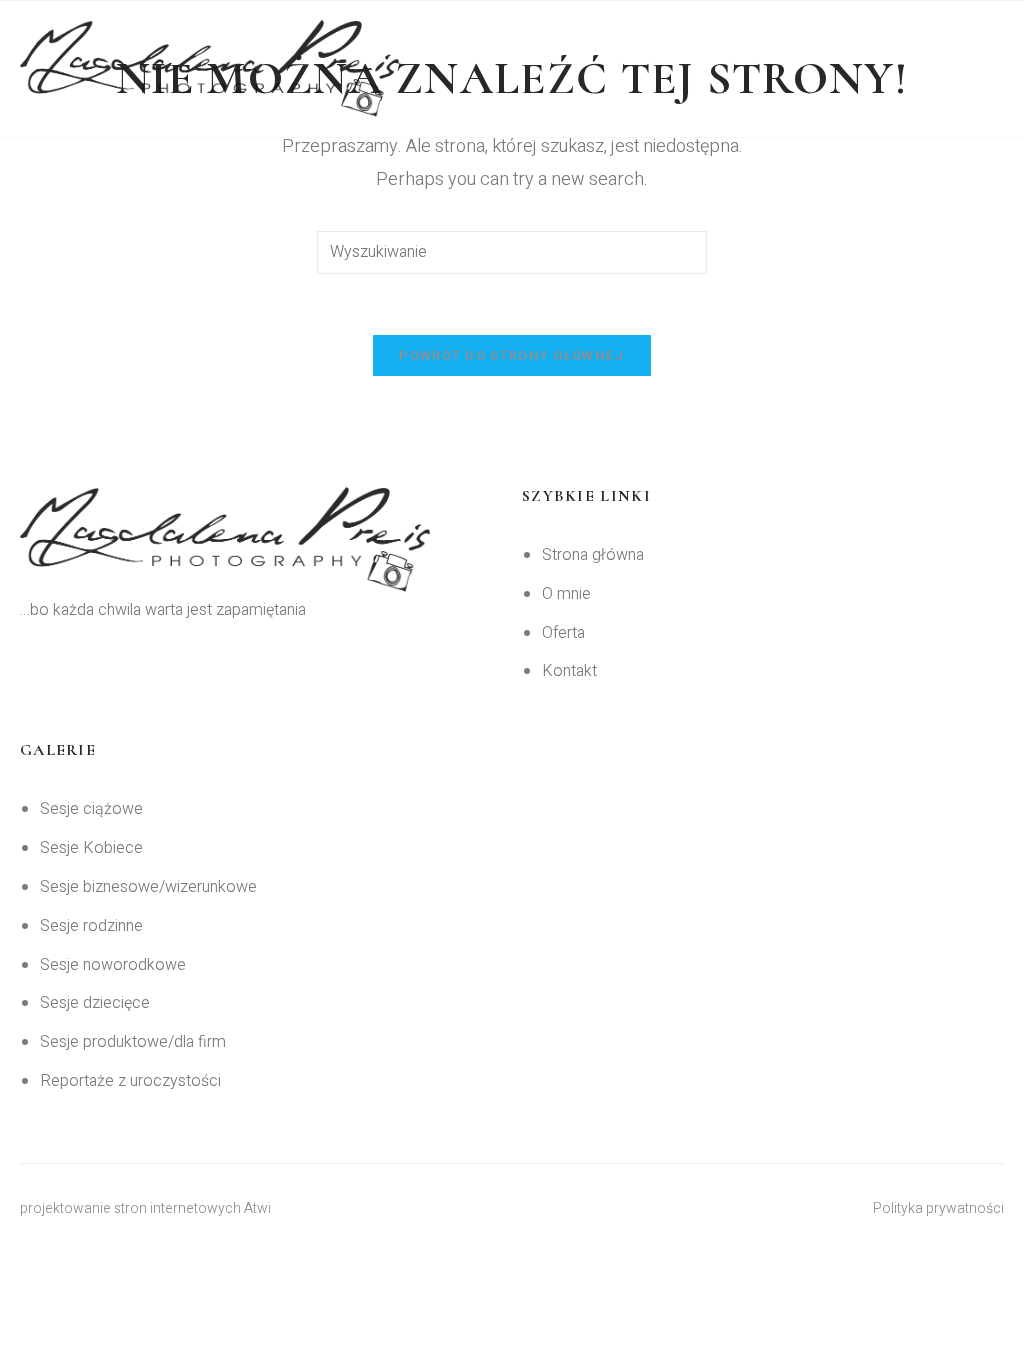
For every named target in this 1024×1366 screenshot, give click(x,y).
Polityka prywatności (938, 1208)
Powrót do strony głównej (511, 355)
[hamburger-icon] (979, 68)
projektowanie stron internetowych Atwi (145, 1208)
